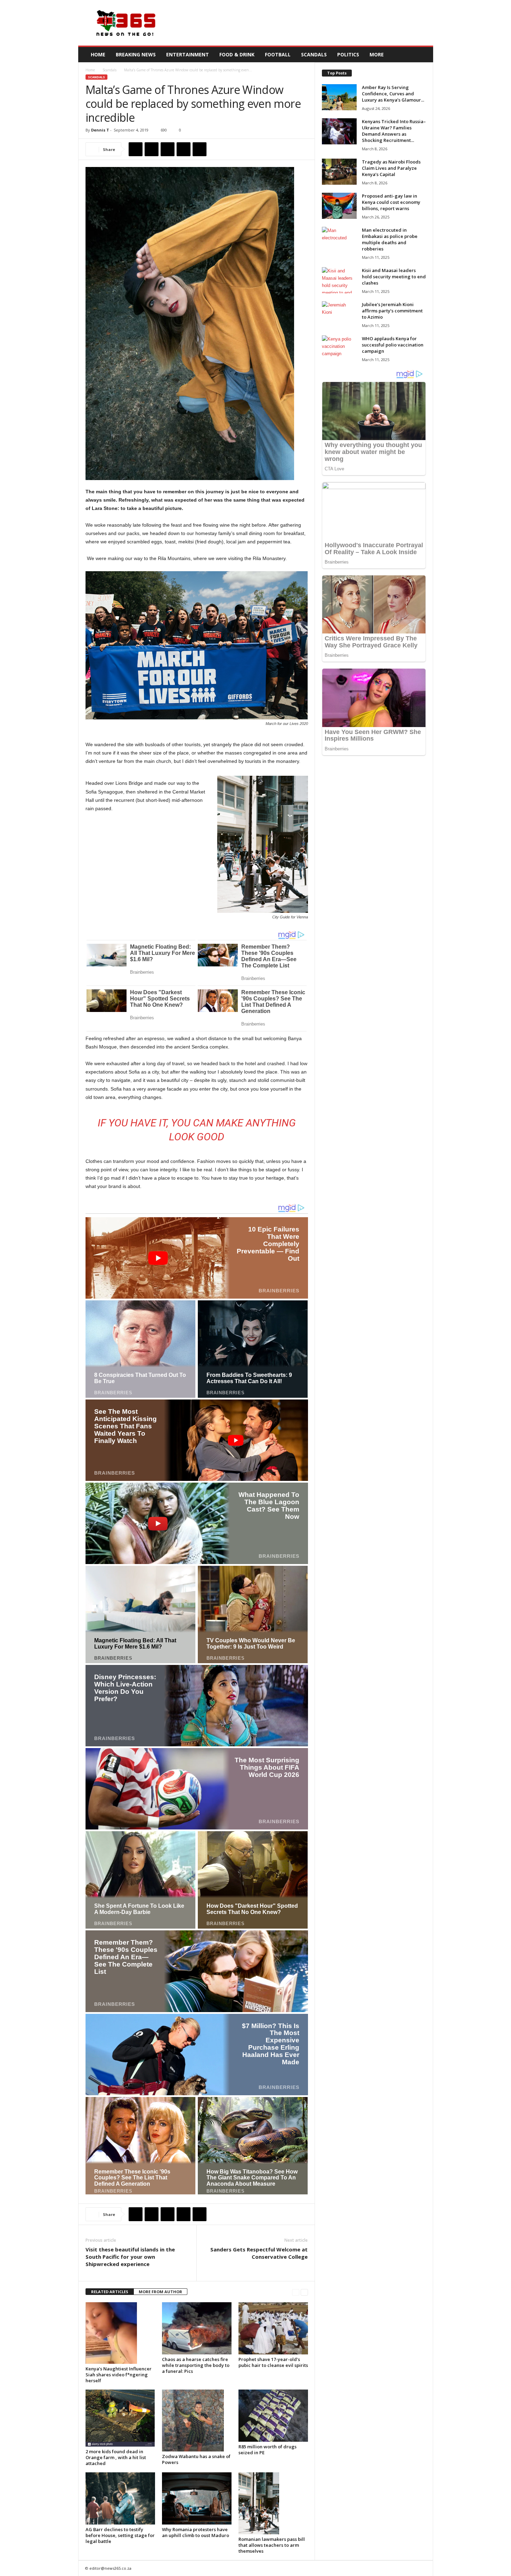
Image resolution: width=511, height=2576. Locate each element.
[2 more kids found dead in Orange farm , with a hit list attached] (120, 2418)
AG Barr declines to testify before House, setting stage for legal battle (120, 2535)
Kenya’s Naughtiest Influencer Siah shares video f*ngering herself (119, 2375)
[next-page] (304, 2292)
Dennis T (100, 130)
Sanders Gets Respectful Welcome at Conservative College (259, 2253)
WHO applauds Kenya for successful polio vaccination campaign (393, 345)
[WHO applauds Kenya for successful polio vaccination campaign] (339, 348)
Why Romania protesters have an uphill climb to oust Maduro (196, 2532)
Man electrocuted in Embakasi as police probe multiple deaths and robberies (390, 239)
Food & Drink (237, 54)
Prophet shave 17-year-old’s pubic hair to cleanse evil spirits (273, 2362)
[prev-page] (296, 2292)
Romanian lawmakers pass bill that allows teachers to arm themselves (272, 2545)
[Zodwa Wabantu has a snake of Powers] (197, 2421)
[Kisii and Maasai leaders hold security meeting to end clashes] (339, 280)
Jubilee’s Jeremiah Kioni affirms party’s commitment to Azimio (392, 311)
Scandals (314, 54)
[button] (423, 55)
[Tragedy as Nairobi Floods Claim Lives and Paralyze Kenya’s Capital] (339, 172)
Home (98, 54)
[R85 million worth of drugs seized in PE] (273, 2416)
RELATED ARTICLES (110, 2292)
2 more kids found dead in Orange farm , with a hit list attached (116, 2457)
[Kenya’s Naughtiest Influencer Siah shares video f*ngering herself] (120, 2333)
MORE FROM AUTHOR (160, 2292)
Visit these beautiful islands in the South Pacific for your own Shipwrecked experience (130, 2257)
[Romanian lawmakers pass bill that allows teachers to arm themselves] (273, 2503)
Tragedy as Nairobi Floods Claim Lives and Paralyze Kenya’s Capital (391, 168)
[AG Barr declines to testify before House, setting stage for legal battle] (120, 2498)
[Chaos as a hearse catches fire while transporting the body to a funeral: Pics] (197, 2328)
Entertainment (188, 54)
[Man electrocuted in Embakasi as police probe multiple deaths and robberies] (339, 240)
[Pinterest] (168, 149)
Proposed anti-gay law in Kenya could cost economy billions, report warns (391, 202)
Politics (348, 54)
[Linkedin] (200, 149)
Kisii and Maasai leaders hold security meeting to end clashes (394, 277)
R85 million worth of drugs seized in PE (267, 2450)
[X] (152, 149)
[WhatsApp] (184, 149)
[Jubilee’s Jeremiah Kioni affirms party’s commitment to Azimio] (339, 314)
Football (278, 54)
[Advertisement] (307, 23)
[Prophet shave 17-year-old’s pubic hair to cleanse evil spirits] (273, 2328)
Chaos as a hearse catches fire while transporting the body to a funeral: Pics (196, 2365)
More (377, 54)
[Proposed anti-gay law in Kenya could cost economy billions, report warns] (339, 206)
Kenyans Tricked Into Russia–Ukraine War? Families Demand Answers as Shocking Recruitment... (394, 131)
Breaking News (136, 54)
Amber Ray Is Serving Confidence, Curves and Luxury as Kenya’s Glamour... (393, 94)
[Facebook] (136, 149)
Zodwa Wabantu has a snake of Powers (196, 2459)
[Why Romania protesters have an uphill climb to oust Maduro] (197, 2498)
